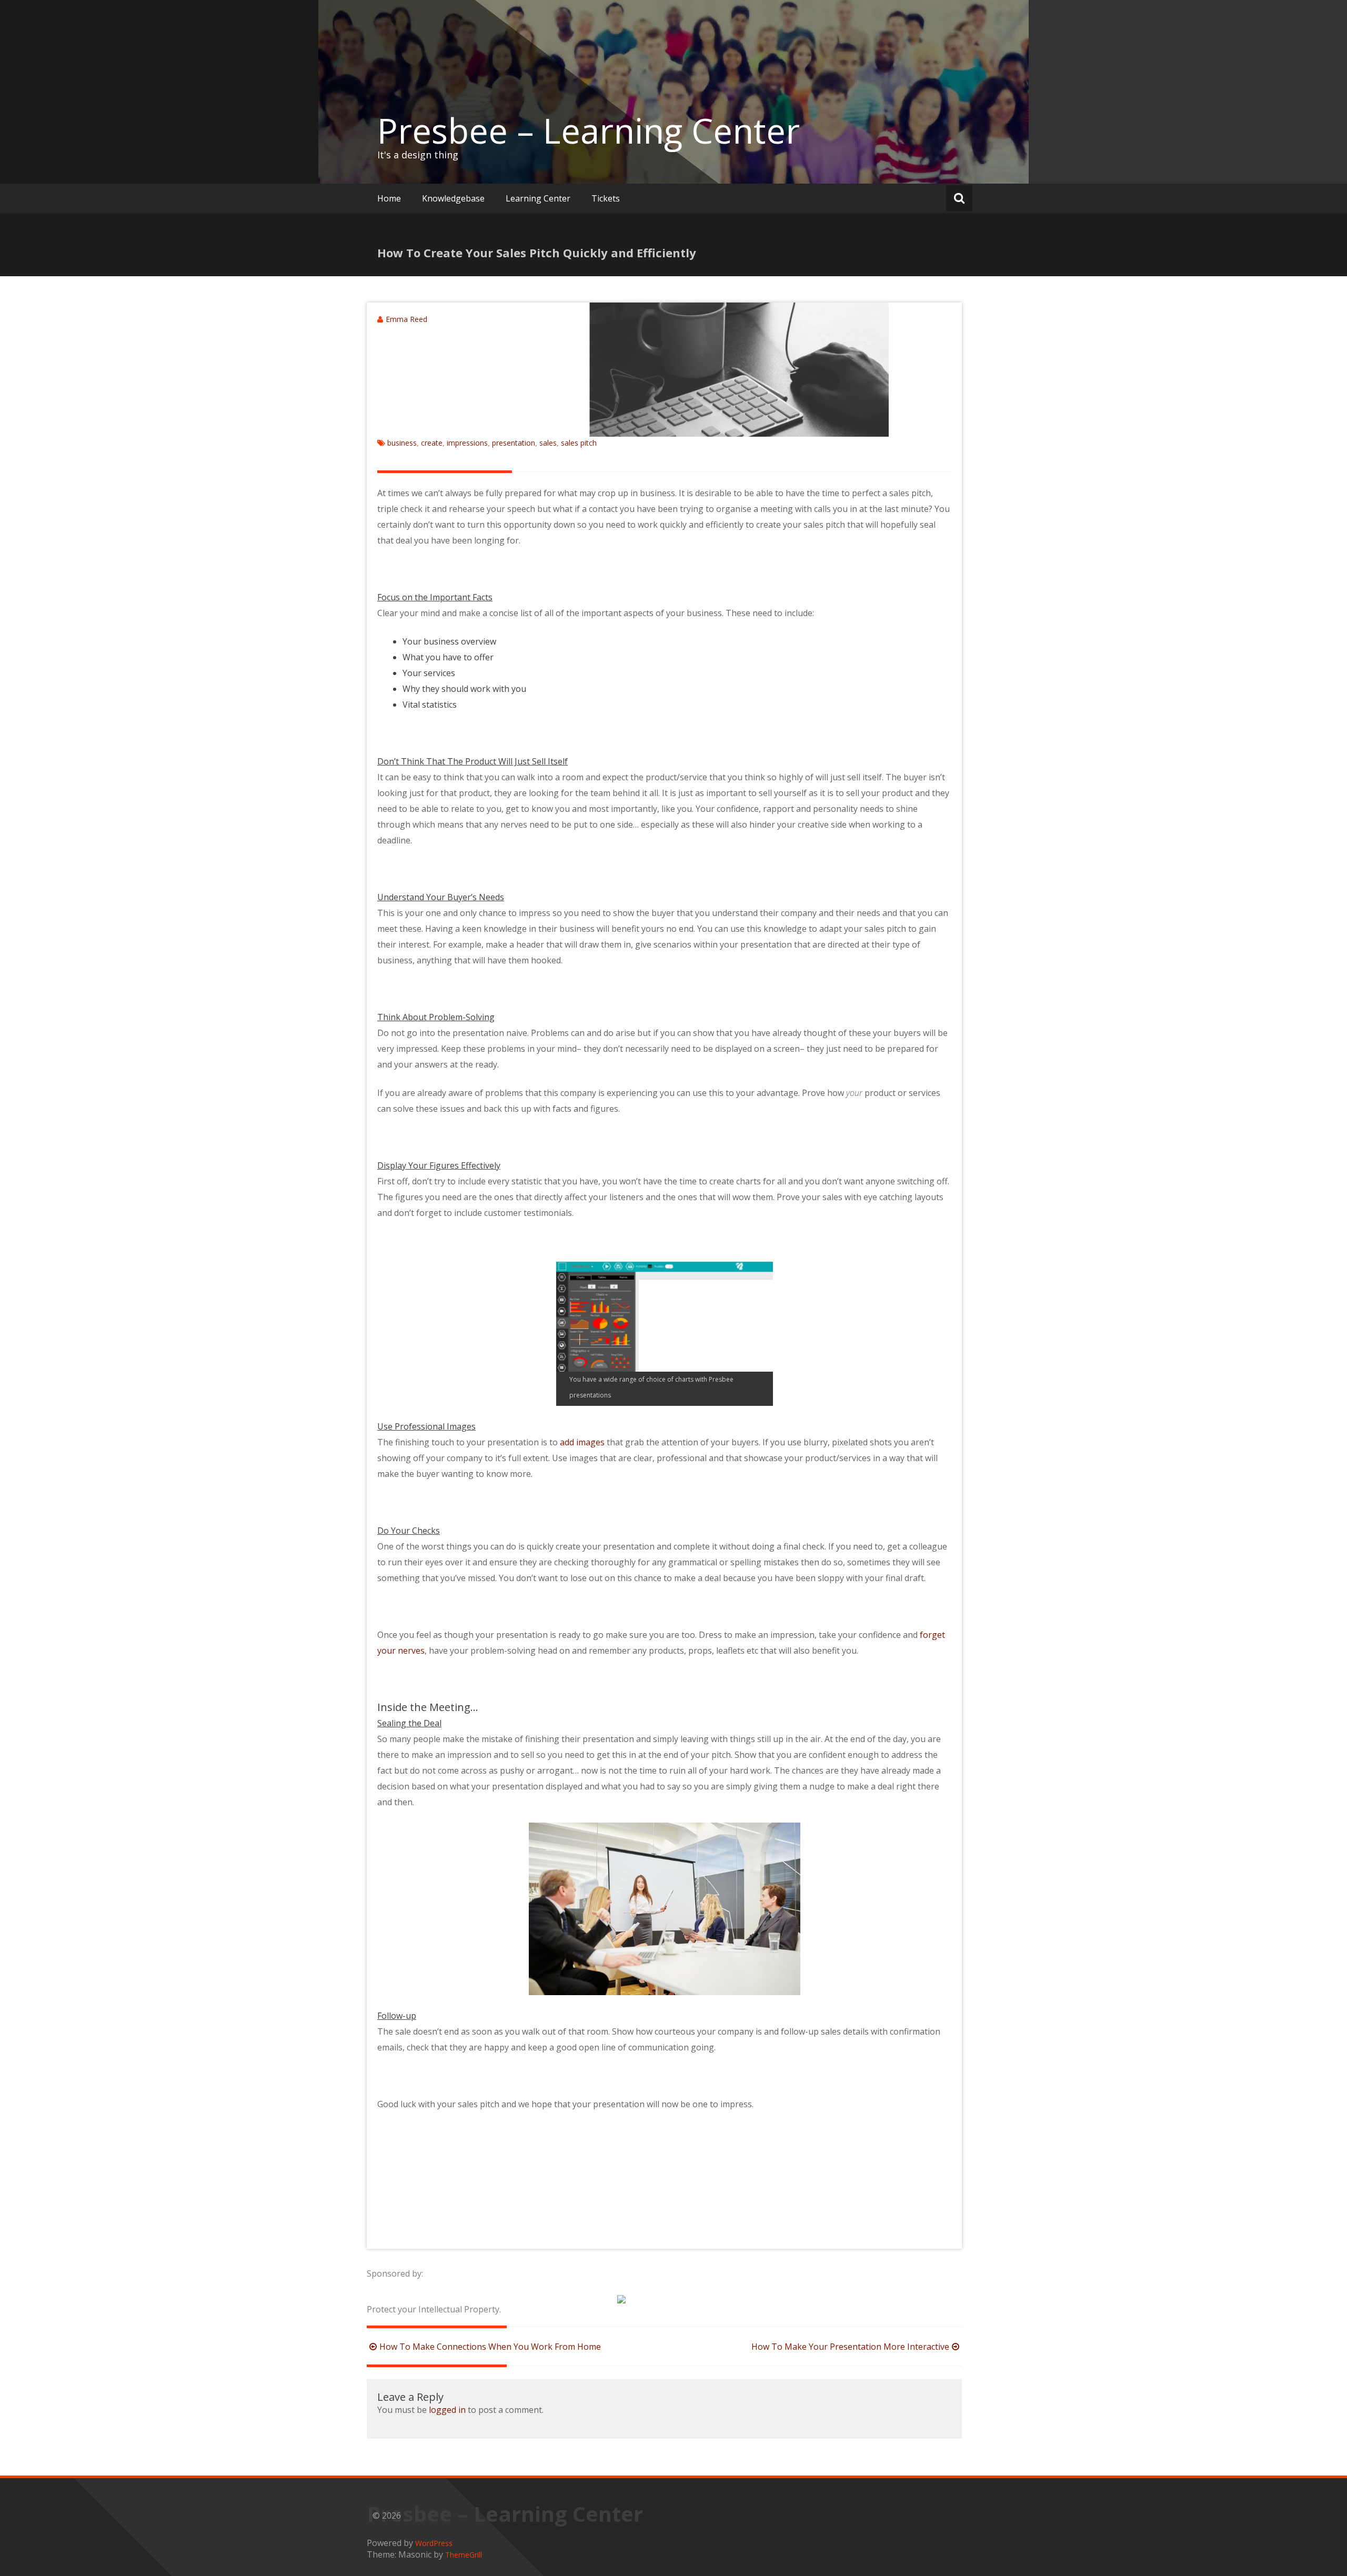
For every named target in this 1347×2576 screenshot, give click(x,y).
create (432, 443)
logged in (447, 2410)
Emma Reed (406, 319)
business (402, 443)
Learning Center (538, 198)
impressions (467, 443)
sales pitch (579, 443)
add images (582, 1442)
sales (548, 443)
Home (389, 198)
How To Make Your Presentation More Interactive (850, 2347)
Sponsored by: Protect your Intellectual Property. (434, 2291)
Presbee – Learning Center (589, 130)
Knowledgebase (453, 198)
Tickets (606, 198)
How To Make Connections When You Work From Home (490, 2347)
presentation (514, 443)
